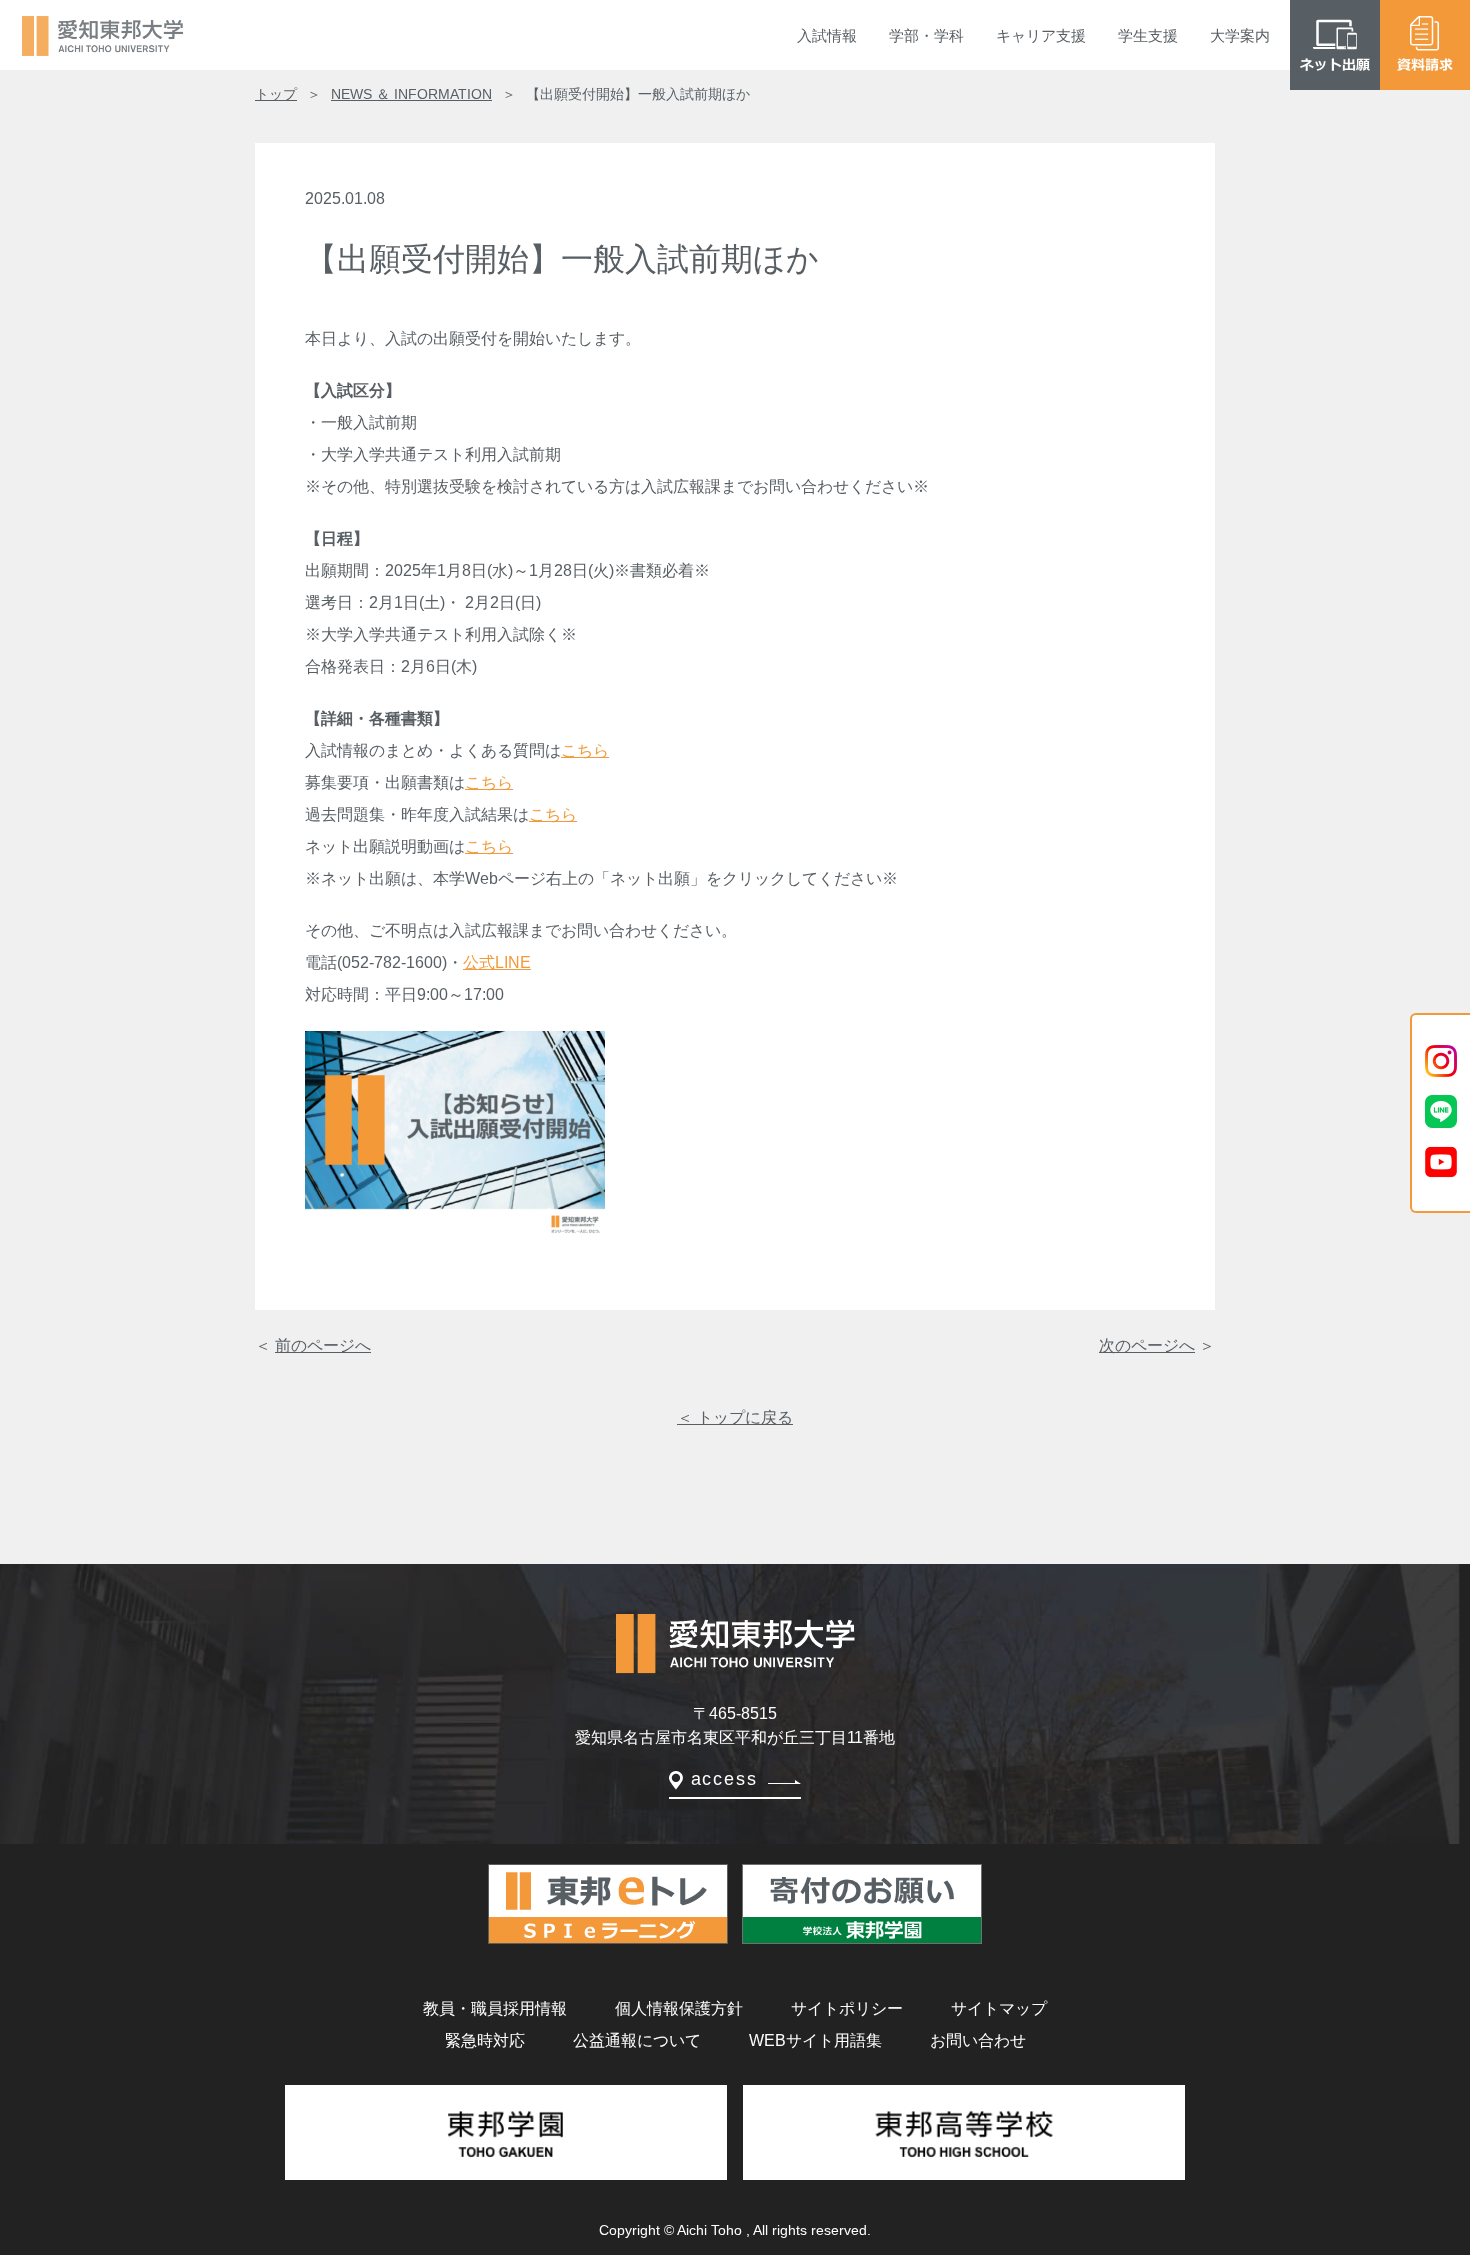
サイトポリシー (847, 2008)
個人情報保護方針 (679, 2008)
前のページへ (323, 1345)
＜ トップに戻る (735, 1417)
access (724, 1779)
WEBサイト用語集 (815, 2040)
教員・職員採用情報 (495, 2008)
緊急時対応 (485, 2040)
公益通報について (637, 2040)
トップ (276, 94)
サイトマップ (999, 2008)
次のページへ (1147, 1345)
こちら (585, 750)
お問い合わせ (978, 2040)
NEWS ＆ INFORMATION (411, 94)
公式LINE (497, 962)
